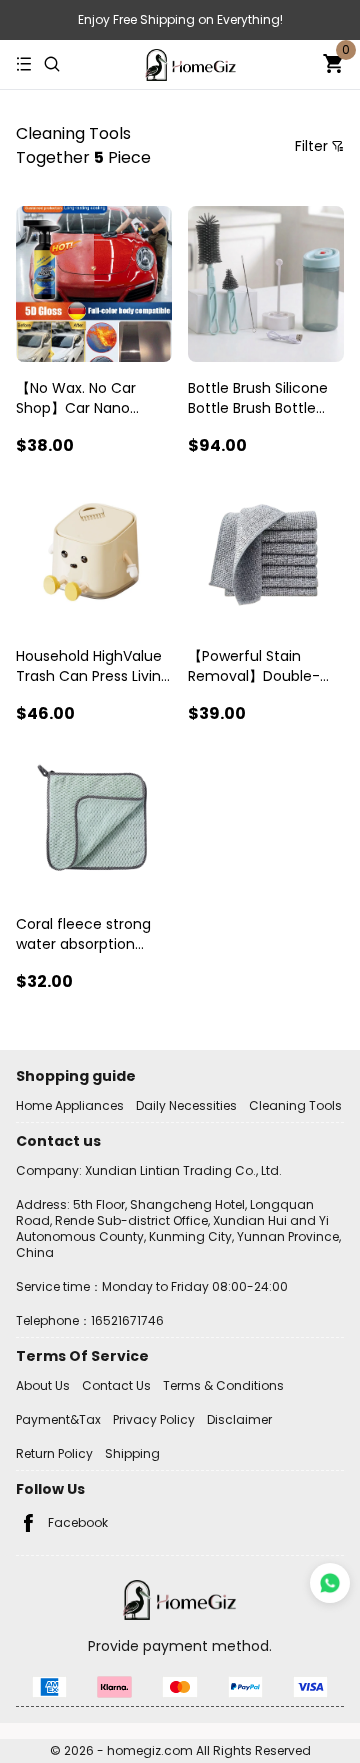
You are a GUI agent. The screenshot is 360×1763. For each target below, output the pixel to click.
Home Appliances (70, 1105)
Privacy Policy (154, 1419)
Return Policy (54, 1453)
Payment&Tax (58, 1419)
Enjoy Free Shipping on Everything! (180, 19)
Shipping (132, 1453)
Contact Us (116, 1385)
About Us (43, 1385)
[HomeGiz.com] (191, 65)
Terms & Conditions (223, 1385)
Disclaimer (239, 1419)
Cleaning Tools (295, 1105)
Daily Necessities (186, 1105)
